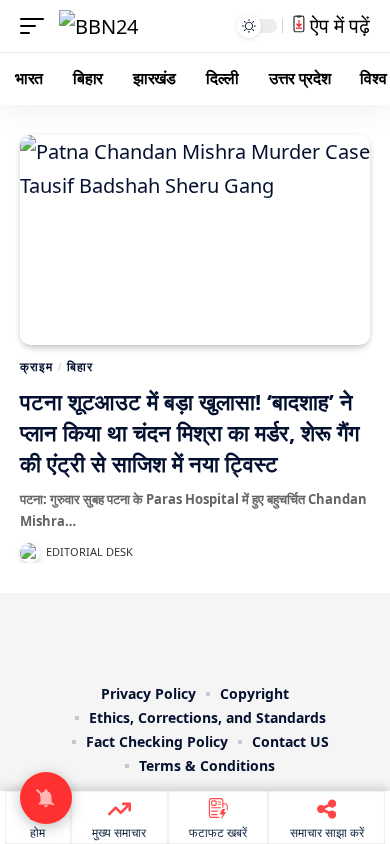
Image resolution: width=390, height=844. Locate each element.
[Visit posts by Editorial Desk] (30, 553)
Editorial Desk (89, 551)
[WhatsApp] (265, 635)
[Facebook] (125, 635)
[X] (153, 635)
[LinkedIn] (237, 635)
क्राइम (36, 366)
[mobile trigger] (37, 26)
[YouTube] (181, 635)
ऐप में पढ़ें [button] (337, 25)
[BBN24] (98, 26)
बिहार (80, 366)
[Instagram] (209, 635)
